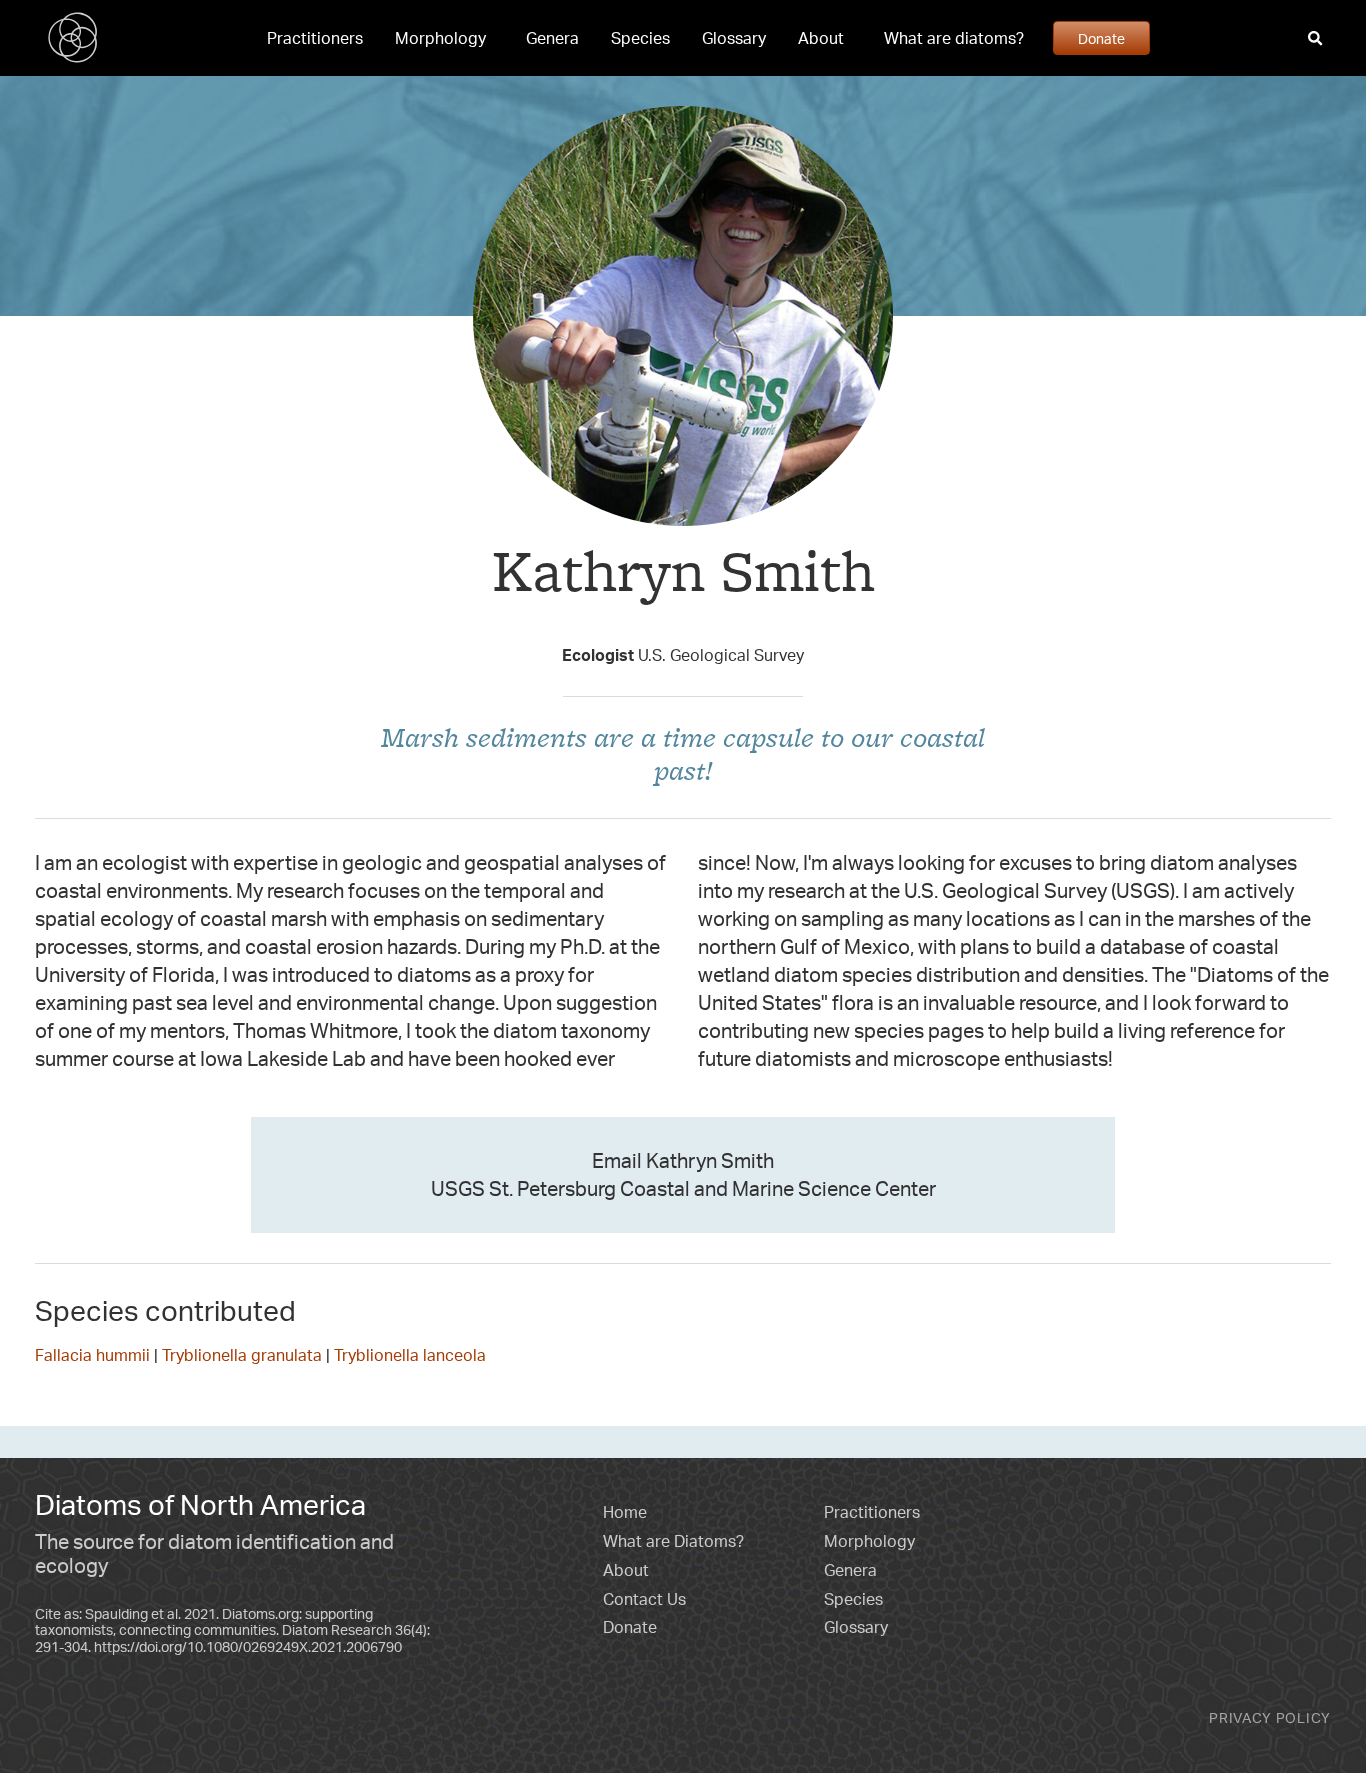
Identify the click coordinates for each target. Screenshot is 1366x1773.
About (821, 38)
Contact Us (644, 1599)
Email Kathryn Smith (683, 1160)
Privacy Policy (1270, 1717)
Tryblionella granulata (242, 1355)
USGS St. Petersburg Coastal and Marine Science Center (683, 1188)
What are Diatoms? (673, 1541)
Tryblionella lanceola (410, 1355)
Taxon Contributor (683, 618)
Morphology (440, 38)
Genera (552, 38)
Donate (1101, 38)
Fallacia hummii (92, 1355)
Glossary (734, 38)
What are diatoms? (954, 38)
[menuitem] (315, 38)
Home (625, 1512)
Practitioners (315, 38)
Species (640, 38)
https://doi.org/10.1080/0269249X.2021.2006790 (248, 1646)
